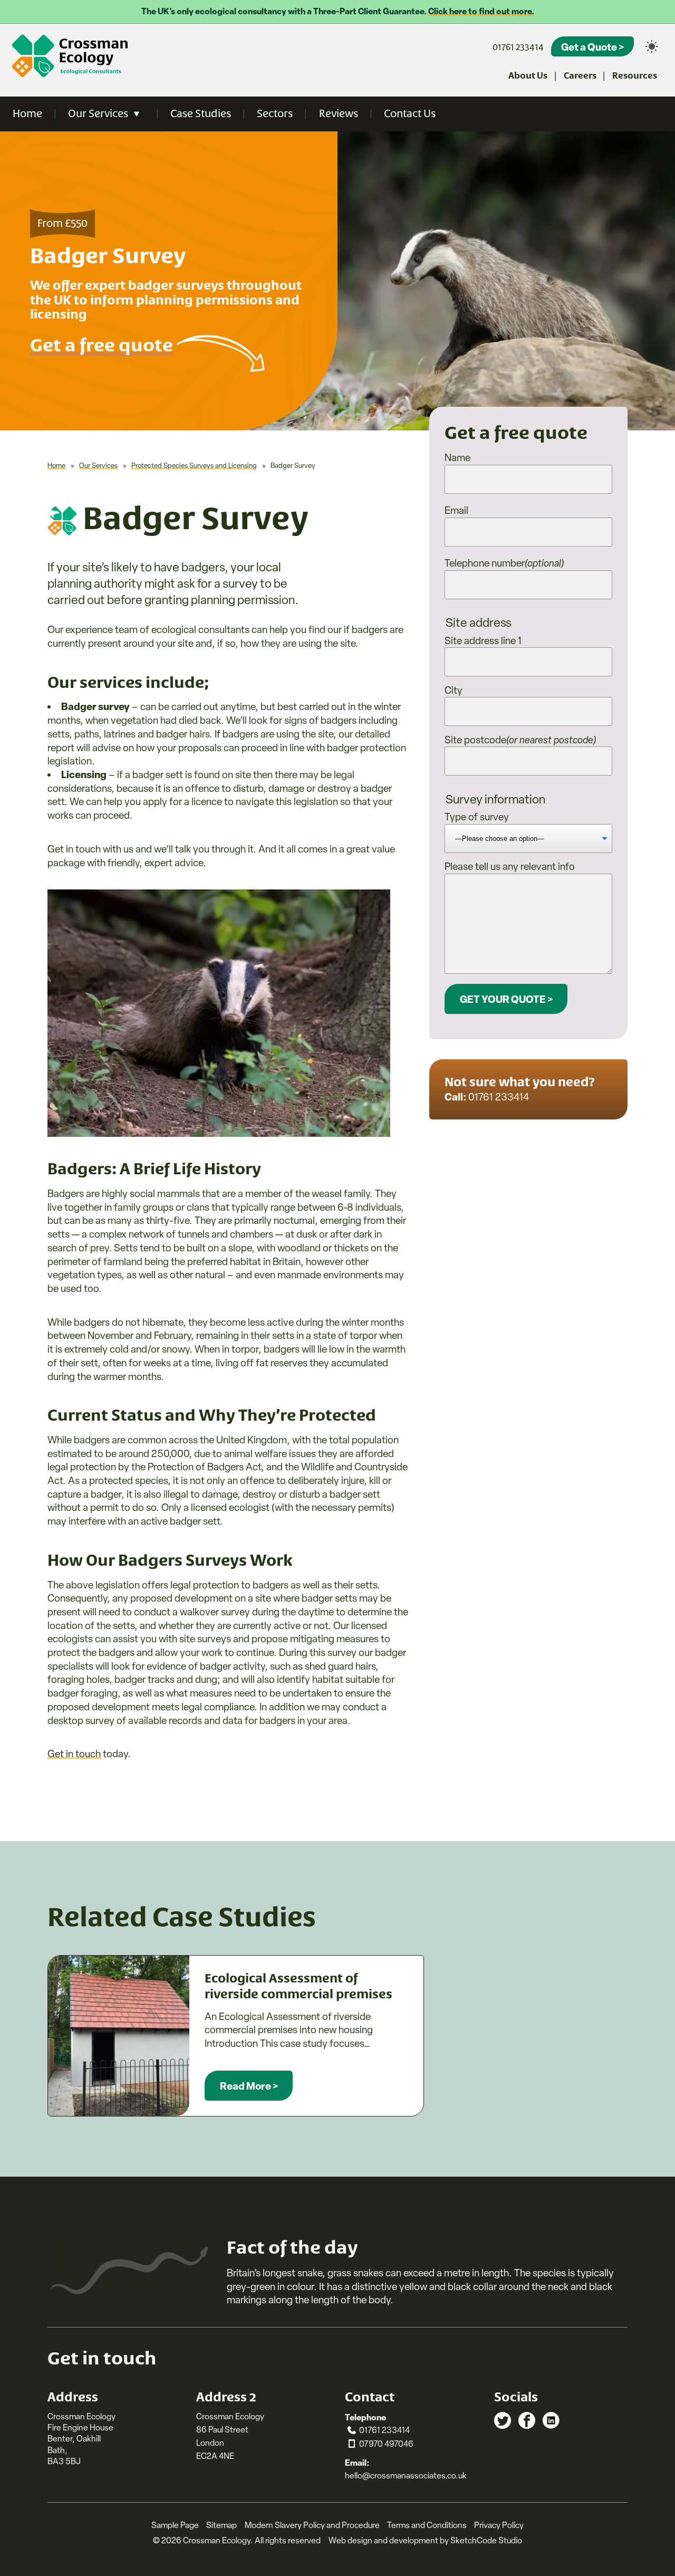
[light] (652, 46)
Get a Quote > (592, 47)
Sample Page (175, 2525)
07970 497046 (386, 2444)
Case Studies (201, 114)
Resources (635, 76)
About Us (528, 76)
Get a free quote (102, 346)
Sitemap (221, 2525)
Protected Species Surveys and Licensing (194, 466)
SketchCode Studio (486, 2540)
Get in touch (74, 1754)
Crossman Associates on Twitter (503, 2420)
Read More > (249, 2086)
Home (27, 114)
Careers (580, 76)
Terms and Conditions (427, 2525)
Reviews (339, 114)
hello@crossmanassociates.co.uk (406, 2476)
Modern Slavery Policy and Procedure (312, 2525)
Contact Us (410, 114)
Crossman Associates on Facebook (527, 2420)
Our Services (98, 114)
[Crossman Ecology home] (71, 56)
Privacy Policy (499, 2525)
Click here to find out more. (481, 11)
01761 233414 (518, 47)
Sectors (275, 114)
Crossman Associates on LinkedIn (551, 2420)
